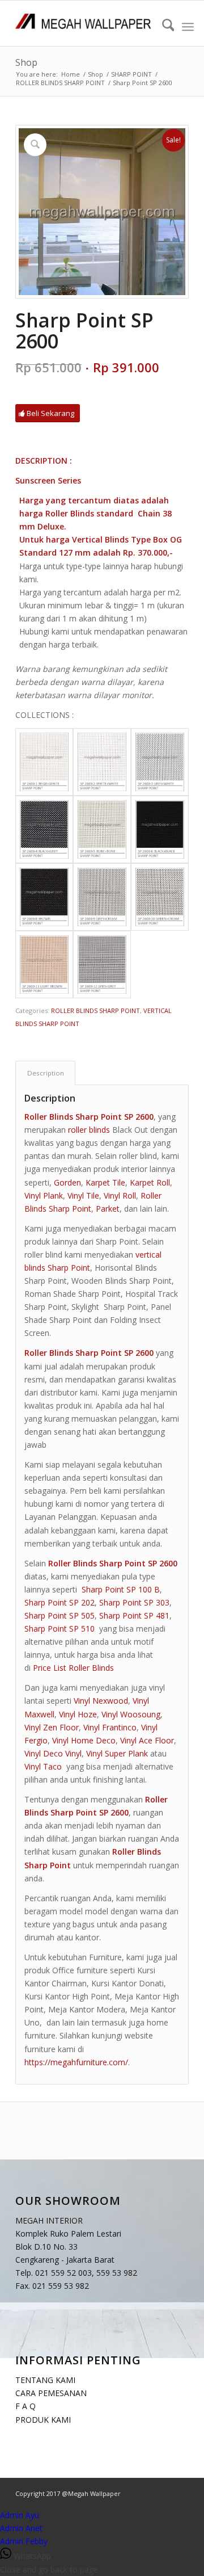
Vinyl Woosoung (131, 1714)
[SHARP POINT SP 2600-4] (44, 829)
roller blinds (89, 1130)
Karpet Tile (105, 1182)
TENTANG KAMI (45, 2380)
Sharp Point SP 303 (134, 1602)
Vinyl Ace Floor (147, 1740)
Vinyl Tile (83, 1195)
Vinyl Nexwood (101, 1701)
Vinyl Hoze (78, 1714)
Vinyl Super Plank (117, 1753)
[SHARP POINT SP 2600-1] (44, 762)
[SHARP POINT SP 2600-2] (102, 762)
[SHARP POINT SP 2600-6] (160, 829)
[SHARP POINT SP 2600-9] (102, 897)
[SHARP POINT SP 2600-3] (160, 762)
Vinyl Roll (120, 1195)
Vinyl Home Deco (84, 1740)
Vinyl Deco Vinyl (53, 1753)
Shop (26, 62)
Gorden (67, 1182)
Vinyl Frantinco (110, 1727)
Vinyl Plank (44, 1195)
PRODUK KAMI (43, 2419)
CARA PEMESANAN (51, 2393)
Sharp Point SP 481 (134, 1615)
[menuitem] (163, 27)
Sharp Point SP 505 (59, 1615)
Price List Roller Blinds (73, 1668)
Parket (108, 1209)
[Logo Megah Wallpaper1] (85, 23)
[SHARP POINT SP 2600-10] (160, 897)
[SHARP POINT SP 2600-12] (102, 965)
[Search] (163, 27)
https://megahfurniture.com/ (76, 2062)
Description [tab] (46, 1073)
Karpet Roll (150, 1182)
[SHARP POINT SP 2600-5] (102, 829)
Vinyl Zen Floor (52, 1727)
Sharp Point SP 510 (59, 1629)
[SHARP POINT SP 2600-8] (44, 897)
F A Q (25, 2406)
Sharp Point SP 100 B (121, 1589)
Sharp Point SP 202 (59, 1602)
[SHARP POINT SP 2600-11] (44, 965)
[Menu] (188, 27)
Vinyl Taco (43, 1766)
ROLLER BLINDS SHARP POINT (95, 1010)
